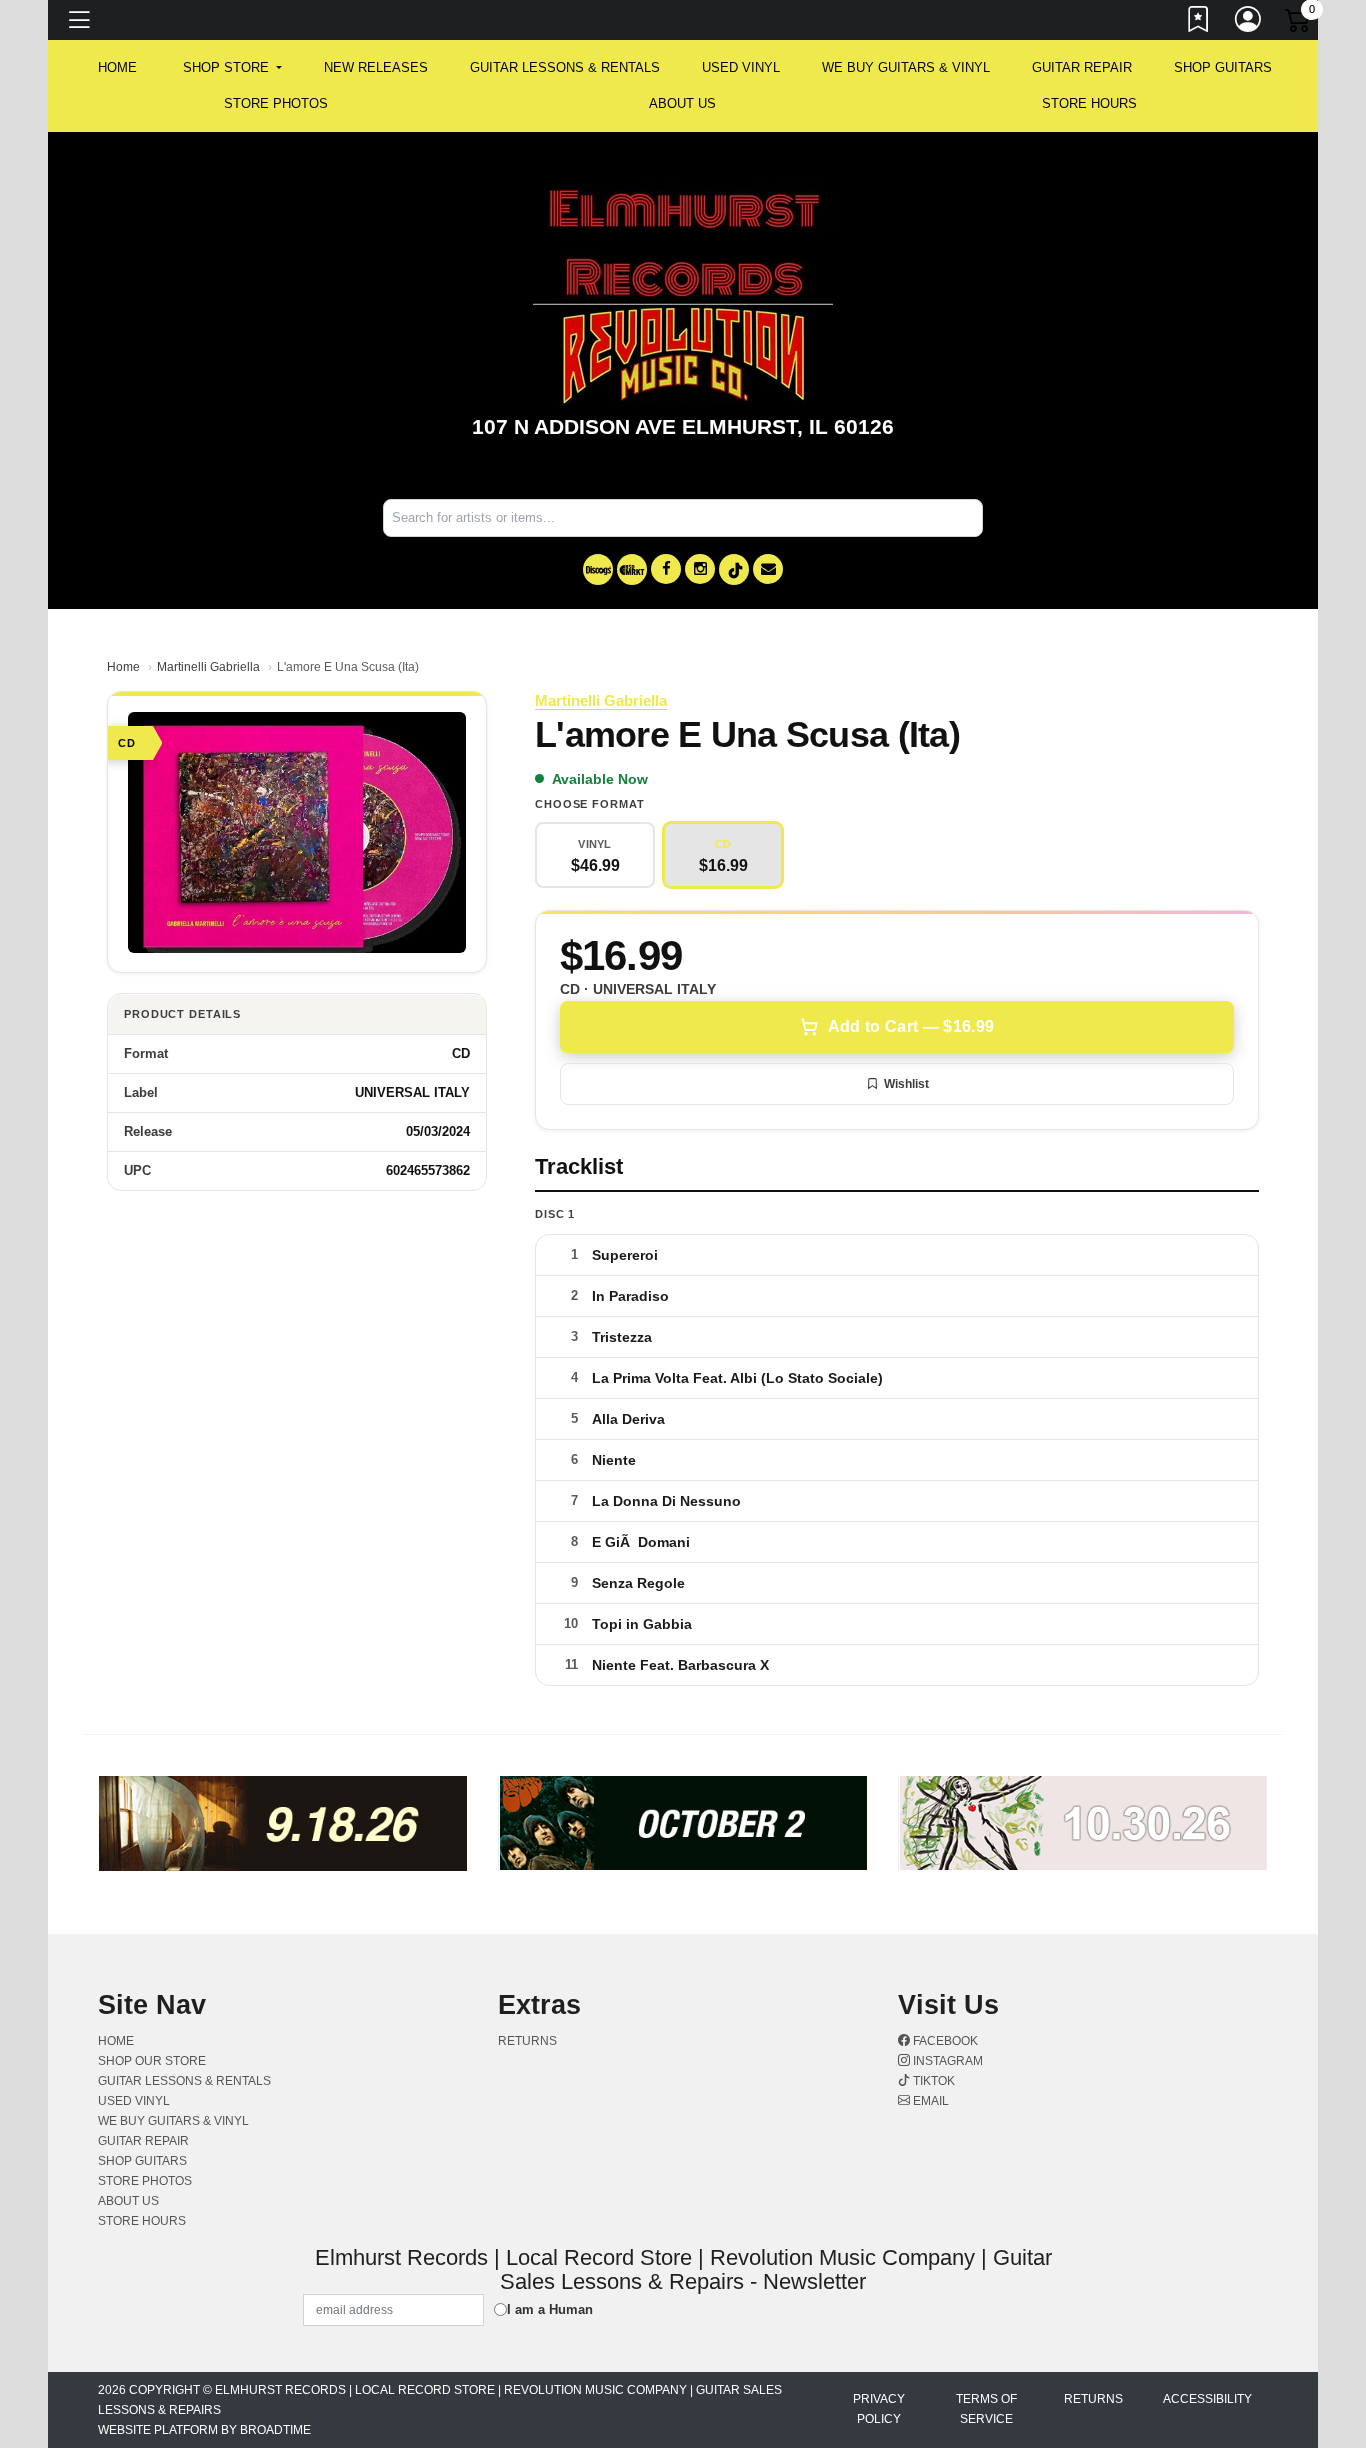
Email (929, 2101)
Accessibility (1207, 2399)
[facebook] (666, 569)
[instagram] (700, 569)
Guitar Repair (1082, 67)
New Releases (376, 67)
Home (123, 667)
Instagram (946, 2061)
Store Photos (276, 103)
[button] (232, 68)
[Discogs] (598, 569)
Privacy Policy (879, 2409)
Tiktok (932, 2081)
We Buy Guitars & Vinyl (906, 67)
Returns (527, 2041)
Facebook (944, 2041)
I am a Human (550, 2309)
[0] (1299, 24)
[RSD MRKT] (632, 569)
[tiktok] (734, 569)
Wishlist (906, 1084)
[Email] (768, 569)
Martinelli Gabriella (208, 667)
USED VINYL (741, 67)
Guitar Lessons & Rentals (565, 67)
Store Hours (1089, 103)
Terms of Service (986, 2409)
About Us (682, 103)
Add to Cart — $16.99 (911, 1026)
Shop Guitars (1223, 67)
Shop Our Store (152, 2061)
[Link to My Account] (1249, 23)
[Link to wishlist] (1199, 23)
